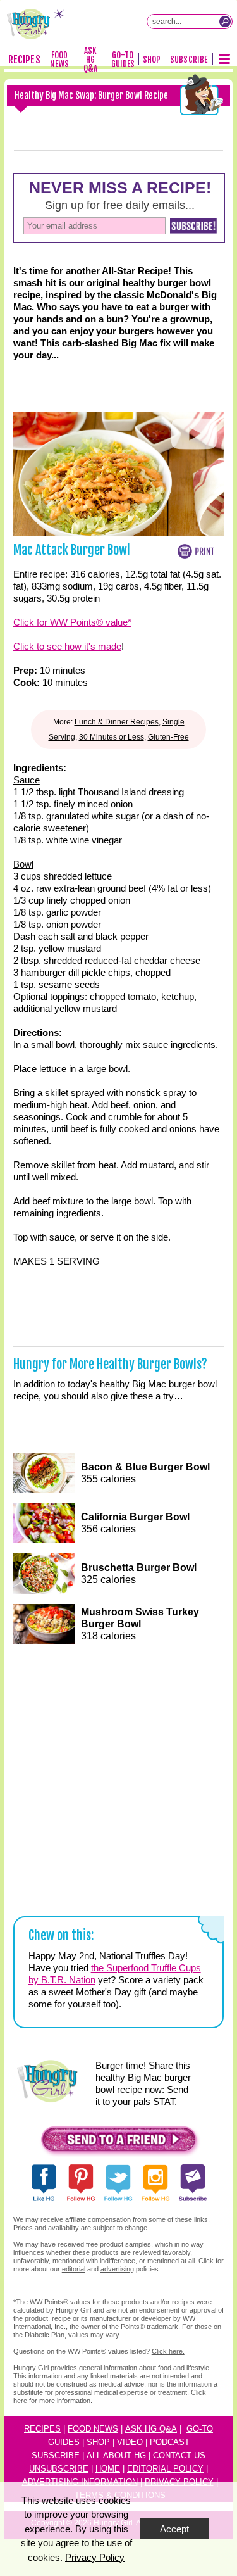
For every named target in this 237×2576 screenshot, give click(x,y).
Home (108, 2469)
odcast (173, 2442)
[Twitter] (141, 150)
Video (130, 2442)
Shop (152, 60)
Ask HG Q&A (90, 60)
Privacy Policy (95, 2557)
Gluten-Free (168, 737)
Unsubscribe (59, 2469)
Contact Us (179, 2455)
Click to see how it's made (67, 646)
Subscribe (189, 60)
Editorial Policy (165, 2469)
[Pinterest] (97, 150)
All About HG (116, 2455)
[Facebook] (52, 150)
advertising (117, 2269)
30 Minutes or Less (112, 737)
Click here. (168, 2351)
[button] (119, 2143)
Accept (174, 2529)
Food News (59, 60)
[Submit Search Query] (225, 22)
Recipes (24, 60)
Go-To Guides (123, 60)
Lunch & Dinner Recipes (117, 722)
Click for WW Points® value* (72, 622)
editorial (74, 2269)
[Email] (185, 150)
